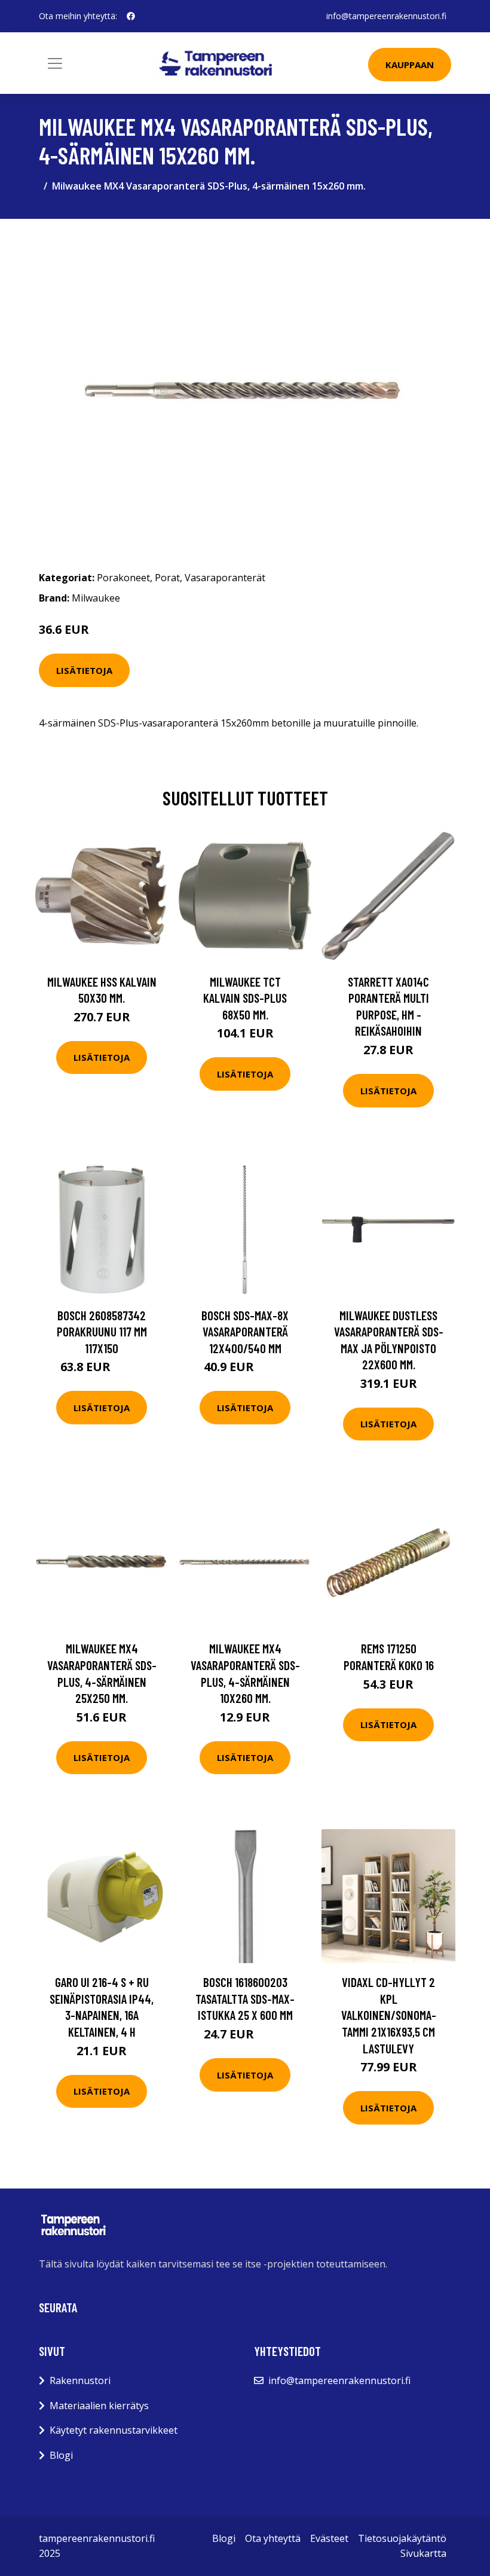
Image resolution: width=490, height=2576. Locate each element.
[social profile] (131, 16)
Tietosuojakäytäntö (402, 2538)
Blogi (61, 2455)
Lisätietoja (84, 670)
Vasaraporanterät (225, 578)
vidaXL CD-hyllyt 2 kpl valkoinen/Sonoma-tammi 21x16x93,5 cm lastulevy (389, 2015)
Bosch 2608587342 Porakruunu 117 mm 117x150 (102, 1332)
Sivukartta (423, 2553)
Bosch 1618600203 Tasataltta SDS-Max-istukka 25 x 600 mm (245, 1998)
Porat (167, 578)
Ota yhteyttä (273, 2538)
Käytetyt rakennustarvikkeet (114, 2430)
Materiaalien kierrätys (99, 2406)
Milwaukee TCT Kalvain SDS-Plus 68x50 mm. (245, 998)
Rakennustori (80, 2380)
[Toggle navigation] (55, 63)
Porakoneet (123, 578)
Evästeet (329, 2538)
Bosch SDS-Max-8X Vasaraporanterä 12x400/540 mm (245, 1332)
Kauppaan (410, 65)
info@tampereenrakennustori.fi (386, 16)
